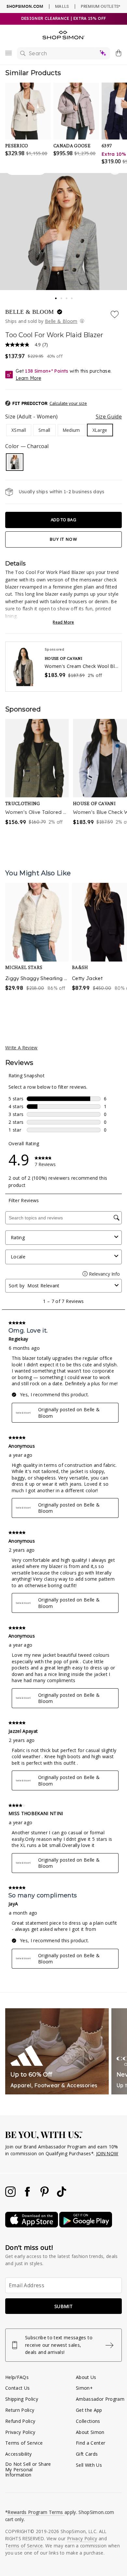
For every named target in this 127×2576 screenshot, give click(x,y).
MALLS (62, 6)
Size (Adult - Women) (63, 417)
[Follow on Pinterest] (45, 2195)
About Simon (90, 2432)
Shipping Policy (22, 2399)
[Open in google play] (86, 2226)
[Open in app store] (32, 2226)
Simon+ (84, 2388)
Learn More (28, 378)
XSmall (19, 430)
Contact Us (17, 2388)
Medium (71, 430)
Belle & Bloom (30, 312)
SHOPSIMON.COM (25, 6)
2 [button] (62, 297)
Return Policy (20, 2410)
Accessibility (18, 2454)
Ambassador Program (100, 2399)
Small (44, 430)
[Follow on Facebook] (28, 2195)
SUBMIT (63, 2306)
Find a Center (91, 2443)
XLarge (100, 430)
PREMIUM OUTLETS (100, 6)
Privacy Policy (20, 2432)
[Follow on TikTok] (62, 2195)
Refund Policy (20, 2421)
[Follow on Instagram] (11, 2195)
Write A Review (21, 1048)
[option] (37, 949)
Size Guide (109, 417)
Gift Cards (87, 2454)
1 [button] (56, 296)
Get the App (89, 2410)
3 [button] (67, 297)
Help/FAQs (17, 2377)
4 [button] (72, 297)
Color (27, 446)
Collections (88, 2421)
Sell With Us (89, 2465)
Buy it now (63, 539)
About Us (86, 2377)
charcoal (15, 462)
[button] (63, 404)
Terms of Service (24, 2443)
